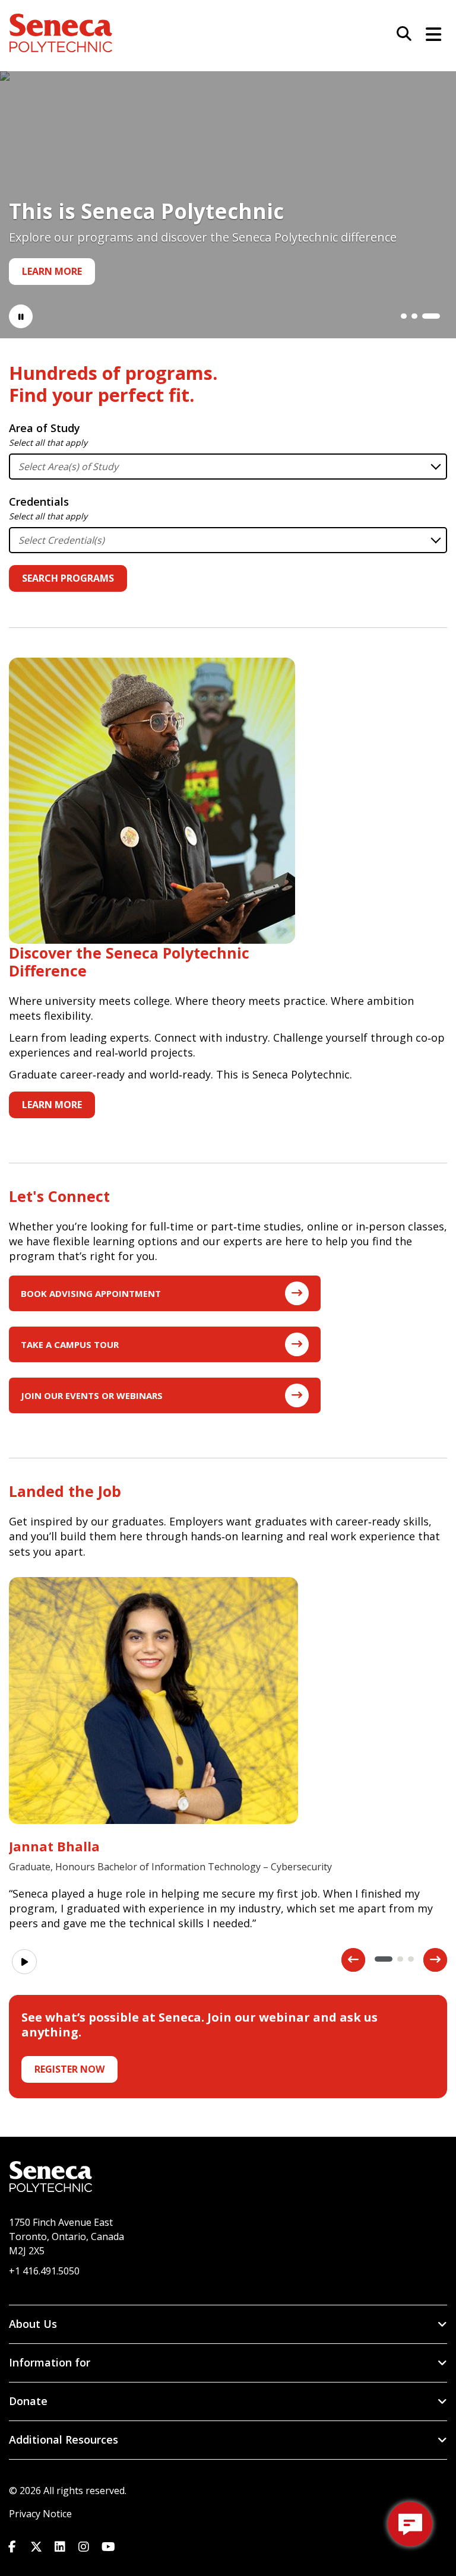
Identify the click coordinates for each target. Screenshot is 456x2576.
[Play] (24, 1962)
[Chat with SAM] (410, 2524)
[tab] (404, 316)
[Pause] (21, 316)
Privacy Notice (40, 2514)
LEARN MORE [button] (52, 1105)
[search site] (400, 34)
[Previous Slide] (353, 1960)
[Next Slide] (435, 1960)
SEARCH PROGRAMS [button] (68, 578)
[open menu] (429, 33)
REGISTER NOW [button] (69, 2069)
